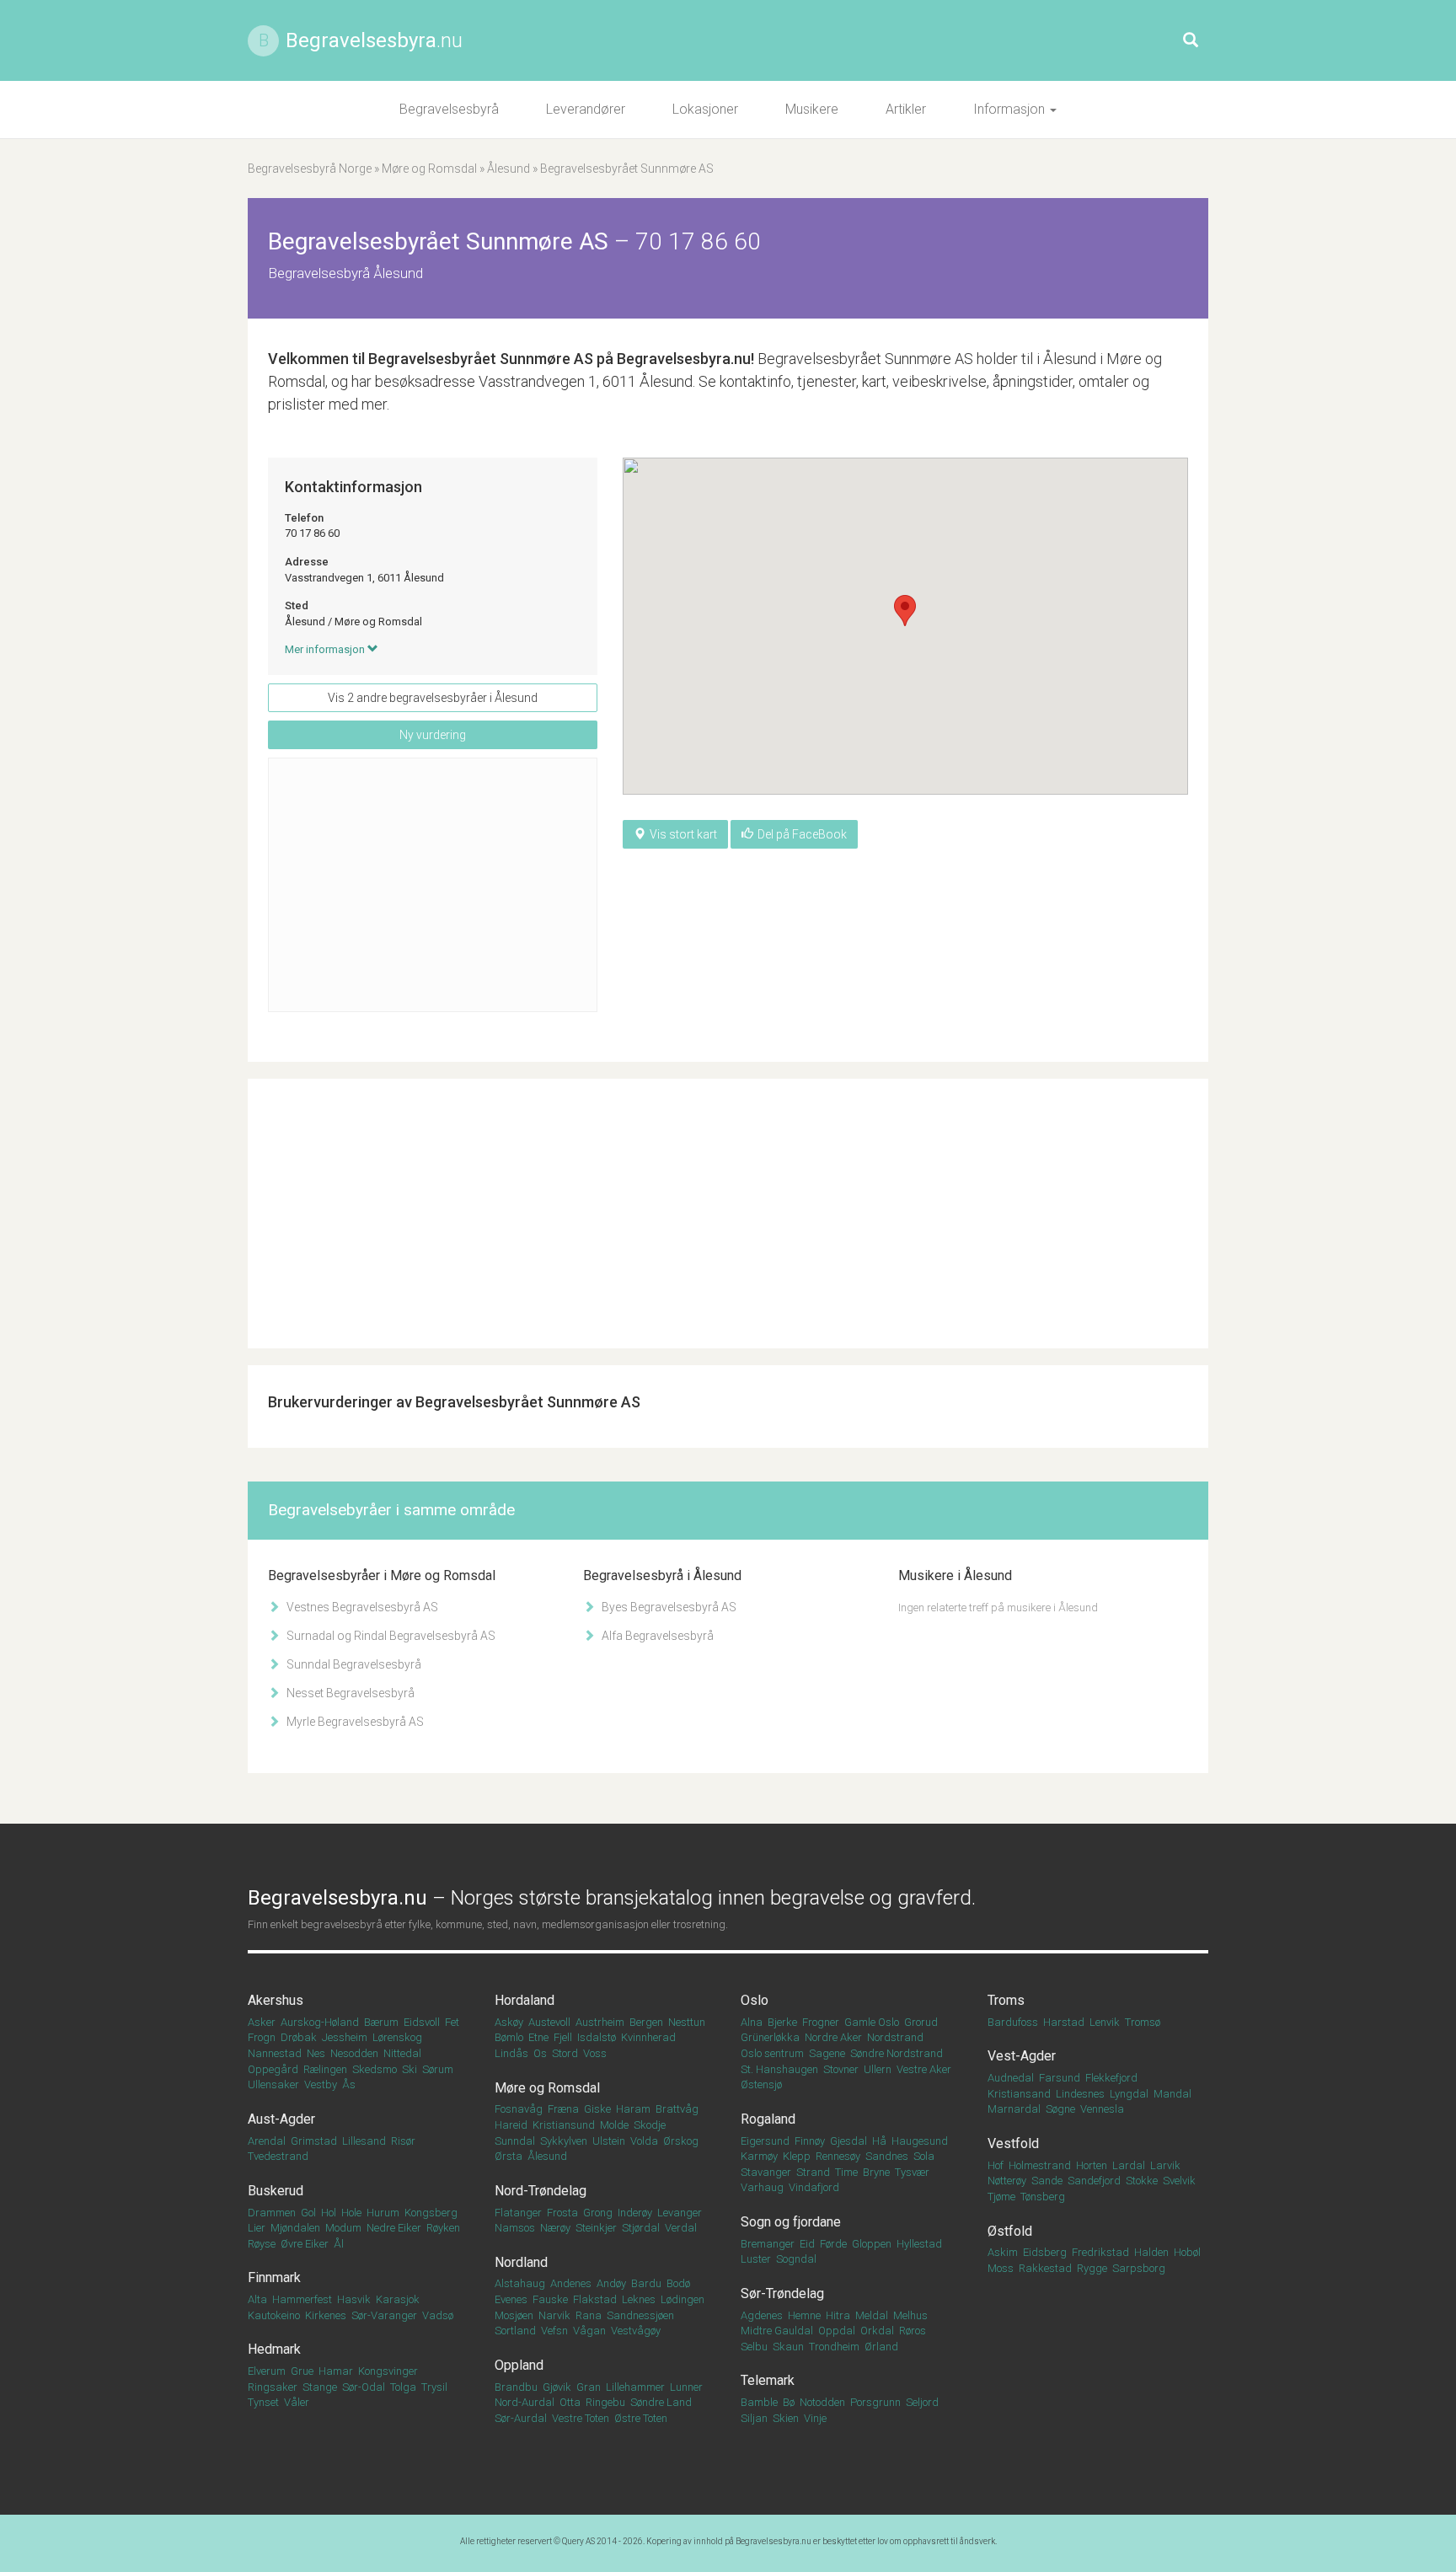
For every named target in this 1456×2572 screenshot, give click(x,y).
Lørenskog (397, 2037)
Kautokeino (274, 2315)
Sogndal (796, 2259)
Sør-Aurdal (521, 2418)
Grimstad (314, 2141)
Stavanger (766, 2172)
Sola (924, 2156)
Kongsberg (431, 2213)
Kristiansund (564, 2125)
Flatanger (518, 2213)
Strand (813, 2172)
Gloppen (872, 2244)
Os (540, 2053)
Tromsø (1143, 2022)
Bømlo (509, 2037)
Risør (403, 2141)
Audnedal (1011, 2078)
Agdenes (762, 2315)
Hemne (804, 2315)
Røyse (262, 2244)
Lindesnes (1080, 2094)
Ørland (881, 2347)
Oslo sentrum (772, 2053)
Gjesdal (848, 2141)
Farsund (1060, 2078)
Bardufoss (1013, 2022)
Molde (614, 2125)
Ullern (878, 2069)
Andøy (611, 2283)
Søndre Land (661, 2402)
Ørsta (509, 2156)
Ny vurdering (433, 735)
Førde (833, 2244)
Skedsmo (375, 2069)
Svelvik (1179, 2181)
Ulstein (609, 2141)
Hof (996, 2165)
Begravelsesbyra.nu (773, 2541)
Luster (756, 2259)
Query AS (578, 2541)
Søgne (1060, 2109)
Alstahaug (520, 2283)
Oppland (519, 2365)
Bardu (646, 2283)
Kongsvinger (388, 2371)
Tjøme (1001, 2197)
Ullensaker (273, 2084)
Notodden (822, 2402)
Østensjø (761, 2084)
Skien (786, 2418)
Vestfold (1013, 2143)
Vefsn (554, 2331)
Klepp (797, 2156)
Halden (1151, 2252)
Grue (302, 2371)
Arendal (267, 2141)
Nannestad (275, 2053)
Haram (633, 2109)
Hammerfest (302, 2299)
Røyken (443, 2228)
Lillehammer (635, 2387)
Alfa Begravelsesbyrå (656, 1636)
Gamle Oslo (872, 2022)
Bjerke (782, 2022)
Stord (565, 2053)
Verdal (681, 2228)
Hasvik (354, 2299)
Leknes (639, 2299)
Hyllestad (919, 2244)
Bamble (759, 2402)
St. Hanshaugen (779, 2069)
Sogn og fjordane (791, 2222)
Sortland (515, 2331)
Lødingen (682, 2299)
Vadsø (438, 2315)
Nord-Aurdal (525, 2402)
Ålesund (509, 169)
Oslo (755, 2000)
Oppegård (273, 2069)
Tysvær (912, 2172)
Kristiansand (1019, 2094)
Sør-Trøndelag (782, 2293)
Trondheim (834, 2347)
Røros (913, 2331)
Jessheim (345, 2037)
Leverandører (586, 109)
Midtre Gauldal (777, 2331)
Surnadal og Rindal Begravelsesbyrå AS (390, 1636)
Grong (598, 2213)
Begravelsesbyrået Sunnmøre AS (481, 359)
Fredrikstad (1100, 2252)
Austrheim (600, 2022)
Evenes (511, 2299)
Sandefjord (1094, 2181)
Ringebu (605, 2402)
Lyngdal (1129, 2094)
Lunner (686, 2387)
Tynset (263, 2402)
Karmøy (759, 2156)
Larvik (1165, 2165)
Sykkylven (564, 2141)
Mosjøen (514, 2315)
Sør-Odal (364, 2387)
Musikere (812, 109)
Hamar (336, 2371)
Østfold (1010, 2231)
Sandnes (887, 2156)
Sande (1047, 2181)
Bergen (646, 2022)
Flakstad (595, 2299)
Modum (343, 2228)
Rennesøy (838, 2156)
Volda (644, 2141)
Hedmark (274, 2349)
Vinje (815, 2418)
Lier (257, 2228)
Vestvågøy (636, 2331)
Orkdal (877, 2331)
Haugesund (920, 2141)
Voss (595, 2053)
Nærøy (555, 2228)
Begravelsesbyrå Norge (310, 169)
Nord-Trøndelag (541, 2191)
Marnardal (1014, 2109)
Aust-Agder (281, 2119)
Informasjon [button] (1011, 109)
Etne (538, 2037)
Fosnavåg (519, 2109)
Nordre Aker (833, 2037)
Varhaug (762, 2187)
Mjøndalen (295, 2228)
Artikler (906, 109)
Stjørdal (641, 2228)
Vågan (589, 2331)
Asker (262, 2022)
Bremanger (768, 2244)
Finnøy (810, 2141)
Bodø (678, 2283)
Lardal (1129, 2165)
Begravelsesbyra (374, 40)
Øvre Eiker (305, 2244)
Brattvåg (677, 2109)
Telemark (768, 2380)
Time (846, 2172)
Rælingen (325, 2069)
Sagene (827, 2053)
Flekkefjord (1111, 2078)
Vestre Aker (924, 2069)
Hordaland (525, 2000)
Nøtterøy (1007, 2181)
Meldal (872, 2315)
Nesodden (354, 2053)
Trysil (434, 2387)
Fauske (550, 2299)
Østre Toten (641, 2418)
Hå (879, 2141)
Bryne (876, 2172)
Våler (297, 2402)
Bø (789, 2402)
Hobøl (1187, 2252)
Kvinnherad (648, 2037)
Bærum (381, 2022)
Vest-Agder (1022, 2056)
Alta (257, 2299)
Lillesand (364, 2141)
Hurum (383, 2213)
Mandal (1172, 2094)
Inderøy (635, 2213)
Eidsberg (1045, 2252)
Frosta (562, 2213)
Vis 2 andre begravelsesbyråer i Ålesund (433, 698)
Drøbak (299, 2037)
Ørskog (681, 2141)
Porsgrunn (875, 2402)
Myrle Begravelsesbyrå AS (354, 1722)
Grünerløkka (770, 2037)
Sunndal (515, 2141)
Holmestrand (1040, 2165)
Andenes (571, 2283)
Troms (1006, 2000)
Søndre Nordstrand (897, 2053)
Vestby (321, 2084)
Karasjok (398, 2299)
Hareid (511, 2125)
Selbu (754, 2347)
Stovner (841, 2069)
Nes (316, 2053)
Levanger (680, 2213)
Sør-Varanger (384, 2315)
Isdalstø (597, 2037)
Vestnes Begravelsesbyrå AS (361, 1607)
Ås (349, 2084)
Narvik (554, 2315)
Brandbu (516, 2387)
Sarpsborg (1139, 2268)
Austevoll (549, 2022)
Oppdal (837, 2331)
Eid (807, 2244)
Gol (308, 2213)
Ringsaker (273, 2387)
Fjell (563, 2037)
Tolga (403, 2387)
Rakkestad (1045, 2268)
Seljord (922, 2402)
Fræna (563, 2109)
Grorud (921, 2022)
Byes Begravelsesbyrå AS (668, 1607)
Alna (752, 2022)
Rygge (1092, 2268)
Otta (570, 2402)
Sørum (438, 2069)
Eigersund (765, 2141)
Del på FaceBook (802, 834)
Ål (339, 2244)
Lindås (511, 2053)
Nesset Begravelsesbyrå (349, 1693)
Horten (1092, 2165)
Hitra (838, 2315)
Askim (1003, 2252)
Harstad (1064, 2022)
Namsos (515, 2228)
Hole (351, 2213)
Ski (409, 2069)
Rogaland (768, 2119)
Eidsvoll (422, 2022)
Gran (589, 2387)
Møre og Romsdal (429, 169)
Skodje (650, 2125)
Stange (320, 2387)
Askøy (509, 2022)
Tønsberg (1043, 2197)
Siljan (754, 2418)
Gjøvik (557, 2387)
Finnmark (274, 2277)
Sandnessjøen (640, 2315)
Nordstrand (895, 2037)
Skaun (788, 2347)
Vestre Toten (581, 2418)
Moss (1001, 2268)
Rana (589, 2315)
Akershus (276, 2000)
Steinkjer (596, 2228)
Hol (329, 2213)
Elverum (267, 2371)
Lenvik (1105, 2022)
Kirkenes (326, 2315)
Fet (452, 2022)
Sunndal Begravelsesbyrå (353, 1664)
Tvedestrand (278, 2156)
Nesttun (687, 2022)
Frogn (262, 2037)
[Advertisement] (433, 885)
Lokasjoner (705, 109)
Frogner (821, 2022)
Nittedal (402, 2053)
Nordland (521, 2262)
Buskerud (276, 2191)
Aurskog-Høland (320, 2022)
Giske (597, 2109)
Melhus (910, 2315)
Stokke (1142, 2181)
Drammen (272, 2213)
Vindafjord (814, 2187)
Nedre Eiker (394, 2228)
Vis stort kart (683, 834)
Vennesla (1102, 2109)
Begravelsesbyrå (449, 109)
